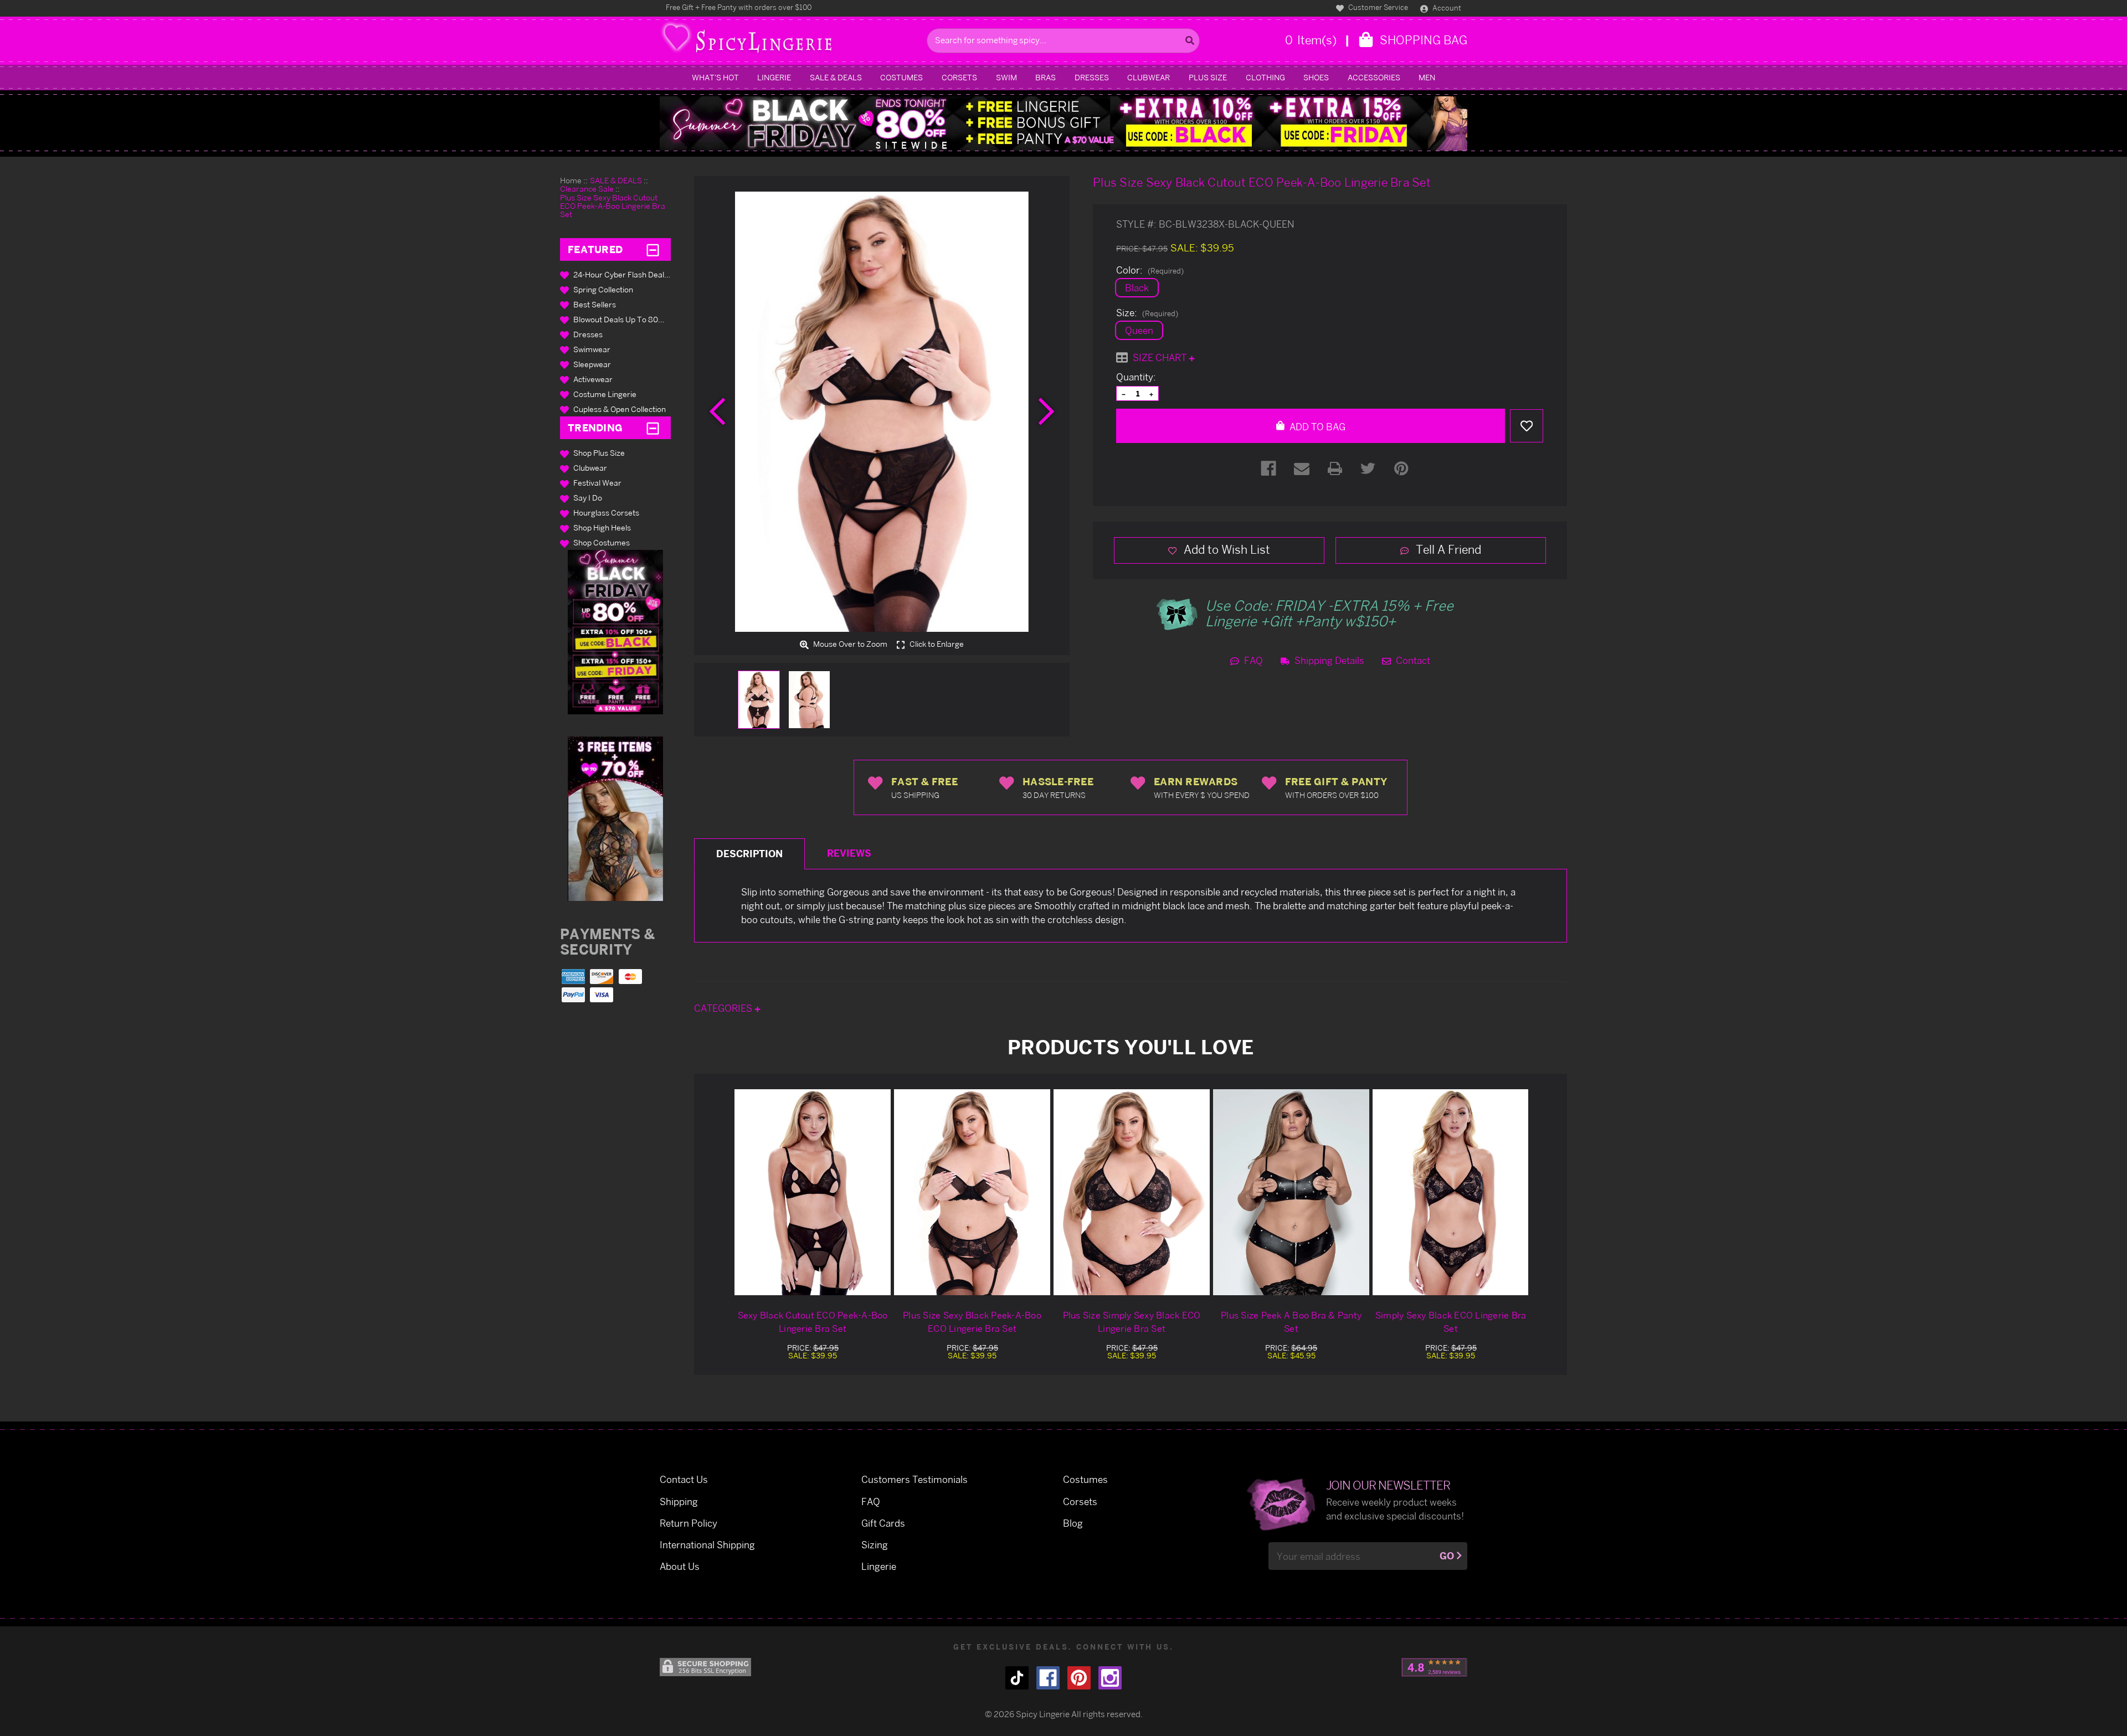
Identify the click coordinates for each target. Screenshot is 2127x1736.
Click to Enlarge (936, 644)
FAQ (1252, 660)
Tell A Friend (1447, 549)
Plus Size (1208, 77)
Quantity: (1136, 377)
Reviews (849, 853)
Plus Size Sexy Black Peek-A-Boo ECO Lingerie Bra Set (972, 1322)
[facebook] (1048, 1678)
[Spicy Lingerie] (790, 41)
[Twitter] (1368, 468)
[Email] (1302, 468)
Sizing (875, 1545)
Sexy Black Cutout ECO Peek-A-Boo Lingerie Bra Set (813, 1322)
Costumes (901, 77)
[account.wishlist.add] (1527, 426)
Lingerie (774, 77)
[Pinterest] (1401, 468)
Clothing (1265, 77)
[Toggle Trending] (653, 428)
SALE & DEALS (836, 77)
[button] (615, 632)
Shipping (679, 1501)
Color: (1150, 270)
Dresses (1092, 77)
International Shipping (707, 1545)
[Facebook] (1268, 468)
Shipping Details (1328, 660)
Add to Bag (1316, 427)
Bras (1045, 77)
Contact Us (684, 1479)
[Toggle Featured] (653, 249)
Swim (1006, 77)
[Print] (1335, 468)
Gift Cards (883, 1523)
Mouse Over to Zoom (849, 644)
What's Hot (715, 77)
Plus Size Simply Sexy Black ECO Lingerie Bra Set (1132, 1322)
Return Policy (689, 1523)
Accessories (1374, 77)
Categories (724, 1008)
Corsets (959, 77)
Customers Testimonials (914, 1479)
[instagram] (1110, 1678)
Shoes (1316, 77)
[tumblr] (1017, 1678)
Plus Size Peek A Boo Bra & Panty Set (1291, 1322)
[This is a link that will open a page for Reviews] (1434, 1667)
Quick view (813, 1192)
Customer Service (1377, 7)
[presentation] (717, 411)
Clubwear (1149, 77)
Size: (1147, 313)
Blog (1073, 1523)
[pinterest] (1079, 1678)
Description (749, 854)
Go (1447, 1556)
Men (1427, 77)
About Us (680, 1566)
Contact (1412, 660)
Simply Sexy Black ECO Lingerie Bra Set (1451, 1322)
